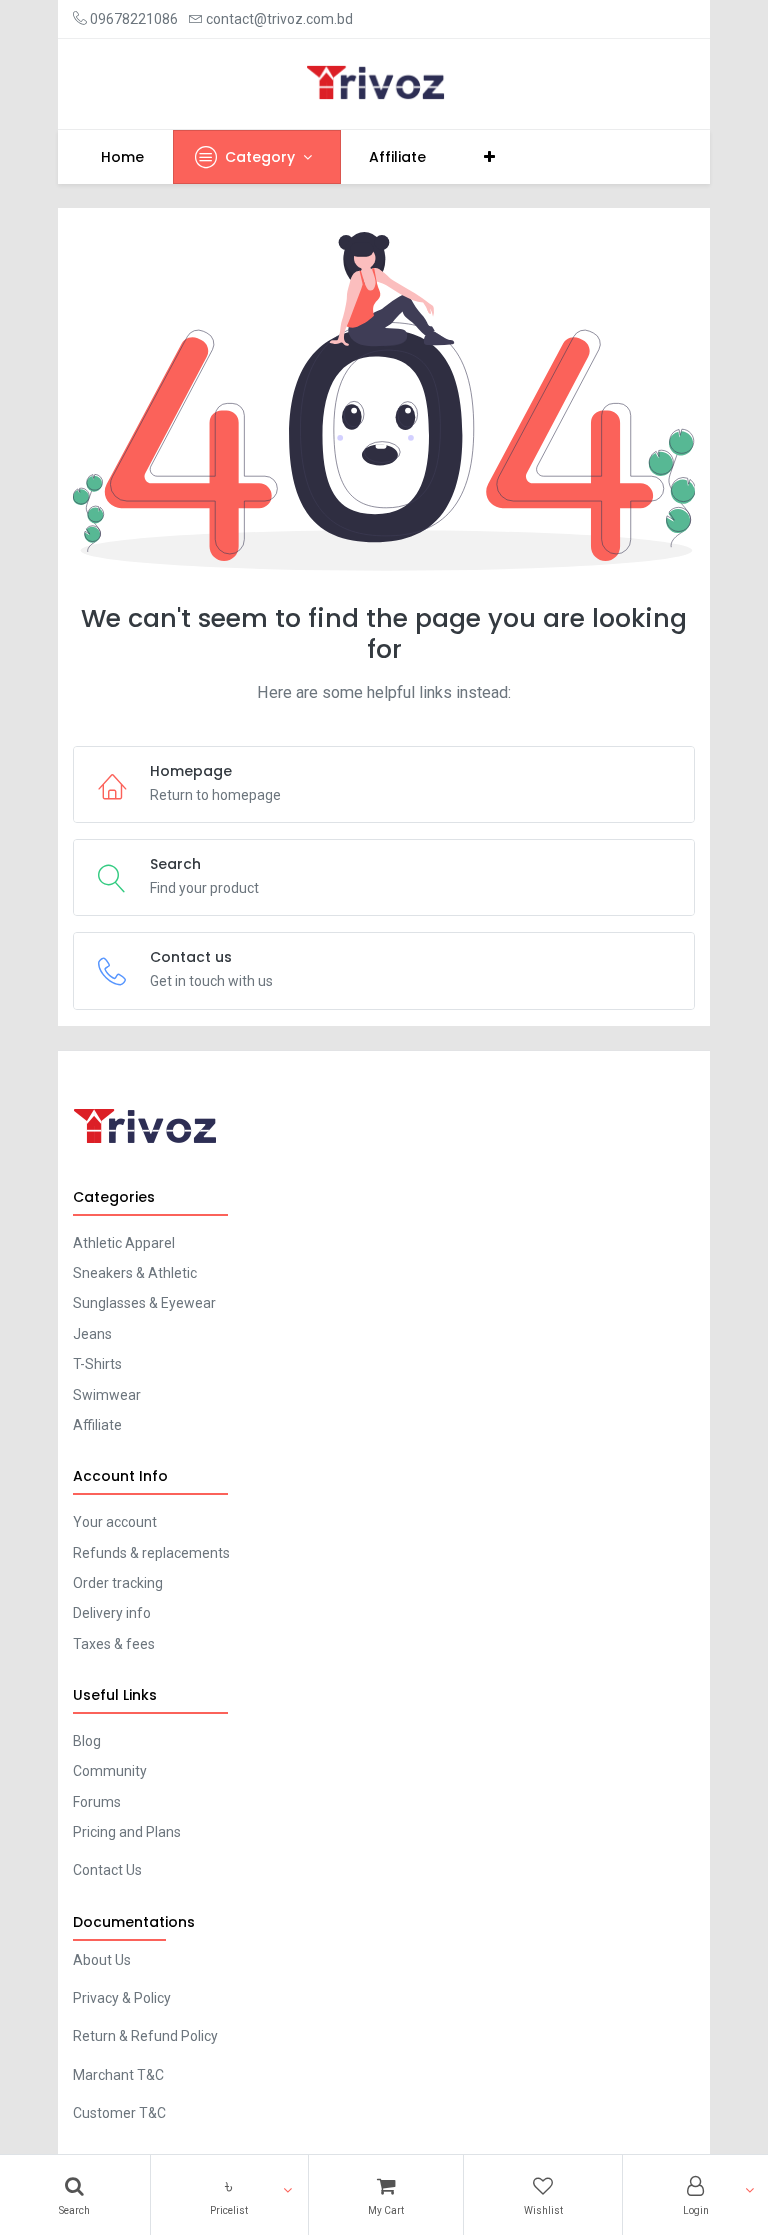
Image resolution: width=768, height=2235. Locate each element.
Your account (115, 1522)
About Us (102, 1960)
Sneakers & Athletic (135, 1273)
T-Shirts (97, 1364)
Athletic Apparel (124, 1243)
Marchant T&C (118, 2075)
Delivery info (112, 1613)
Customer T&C (119, 2113)
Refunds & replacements (151, 1553)
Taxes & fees (114, 1644)
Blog (87, 1741)
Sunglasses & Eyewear (144, 1303)
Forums (97, 1802)
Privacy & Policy (122, 1998)
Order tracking (118, 1583)
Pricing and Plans (127, 1832)
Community (110, 1771)
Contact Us (107, 1870)
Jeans (92, 1334)
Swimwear (107, 1395)
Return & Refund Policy (145, 2036)
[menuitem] (123, 157)
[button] (229, 2195)
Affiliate (97, 1425)
